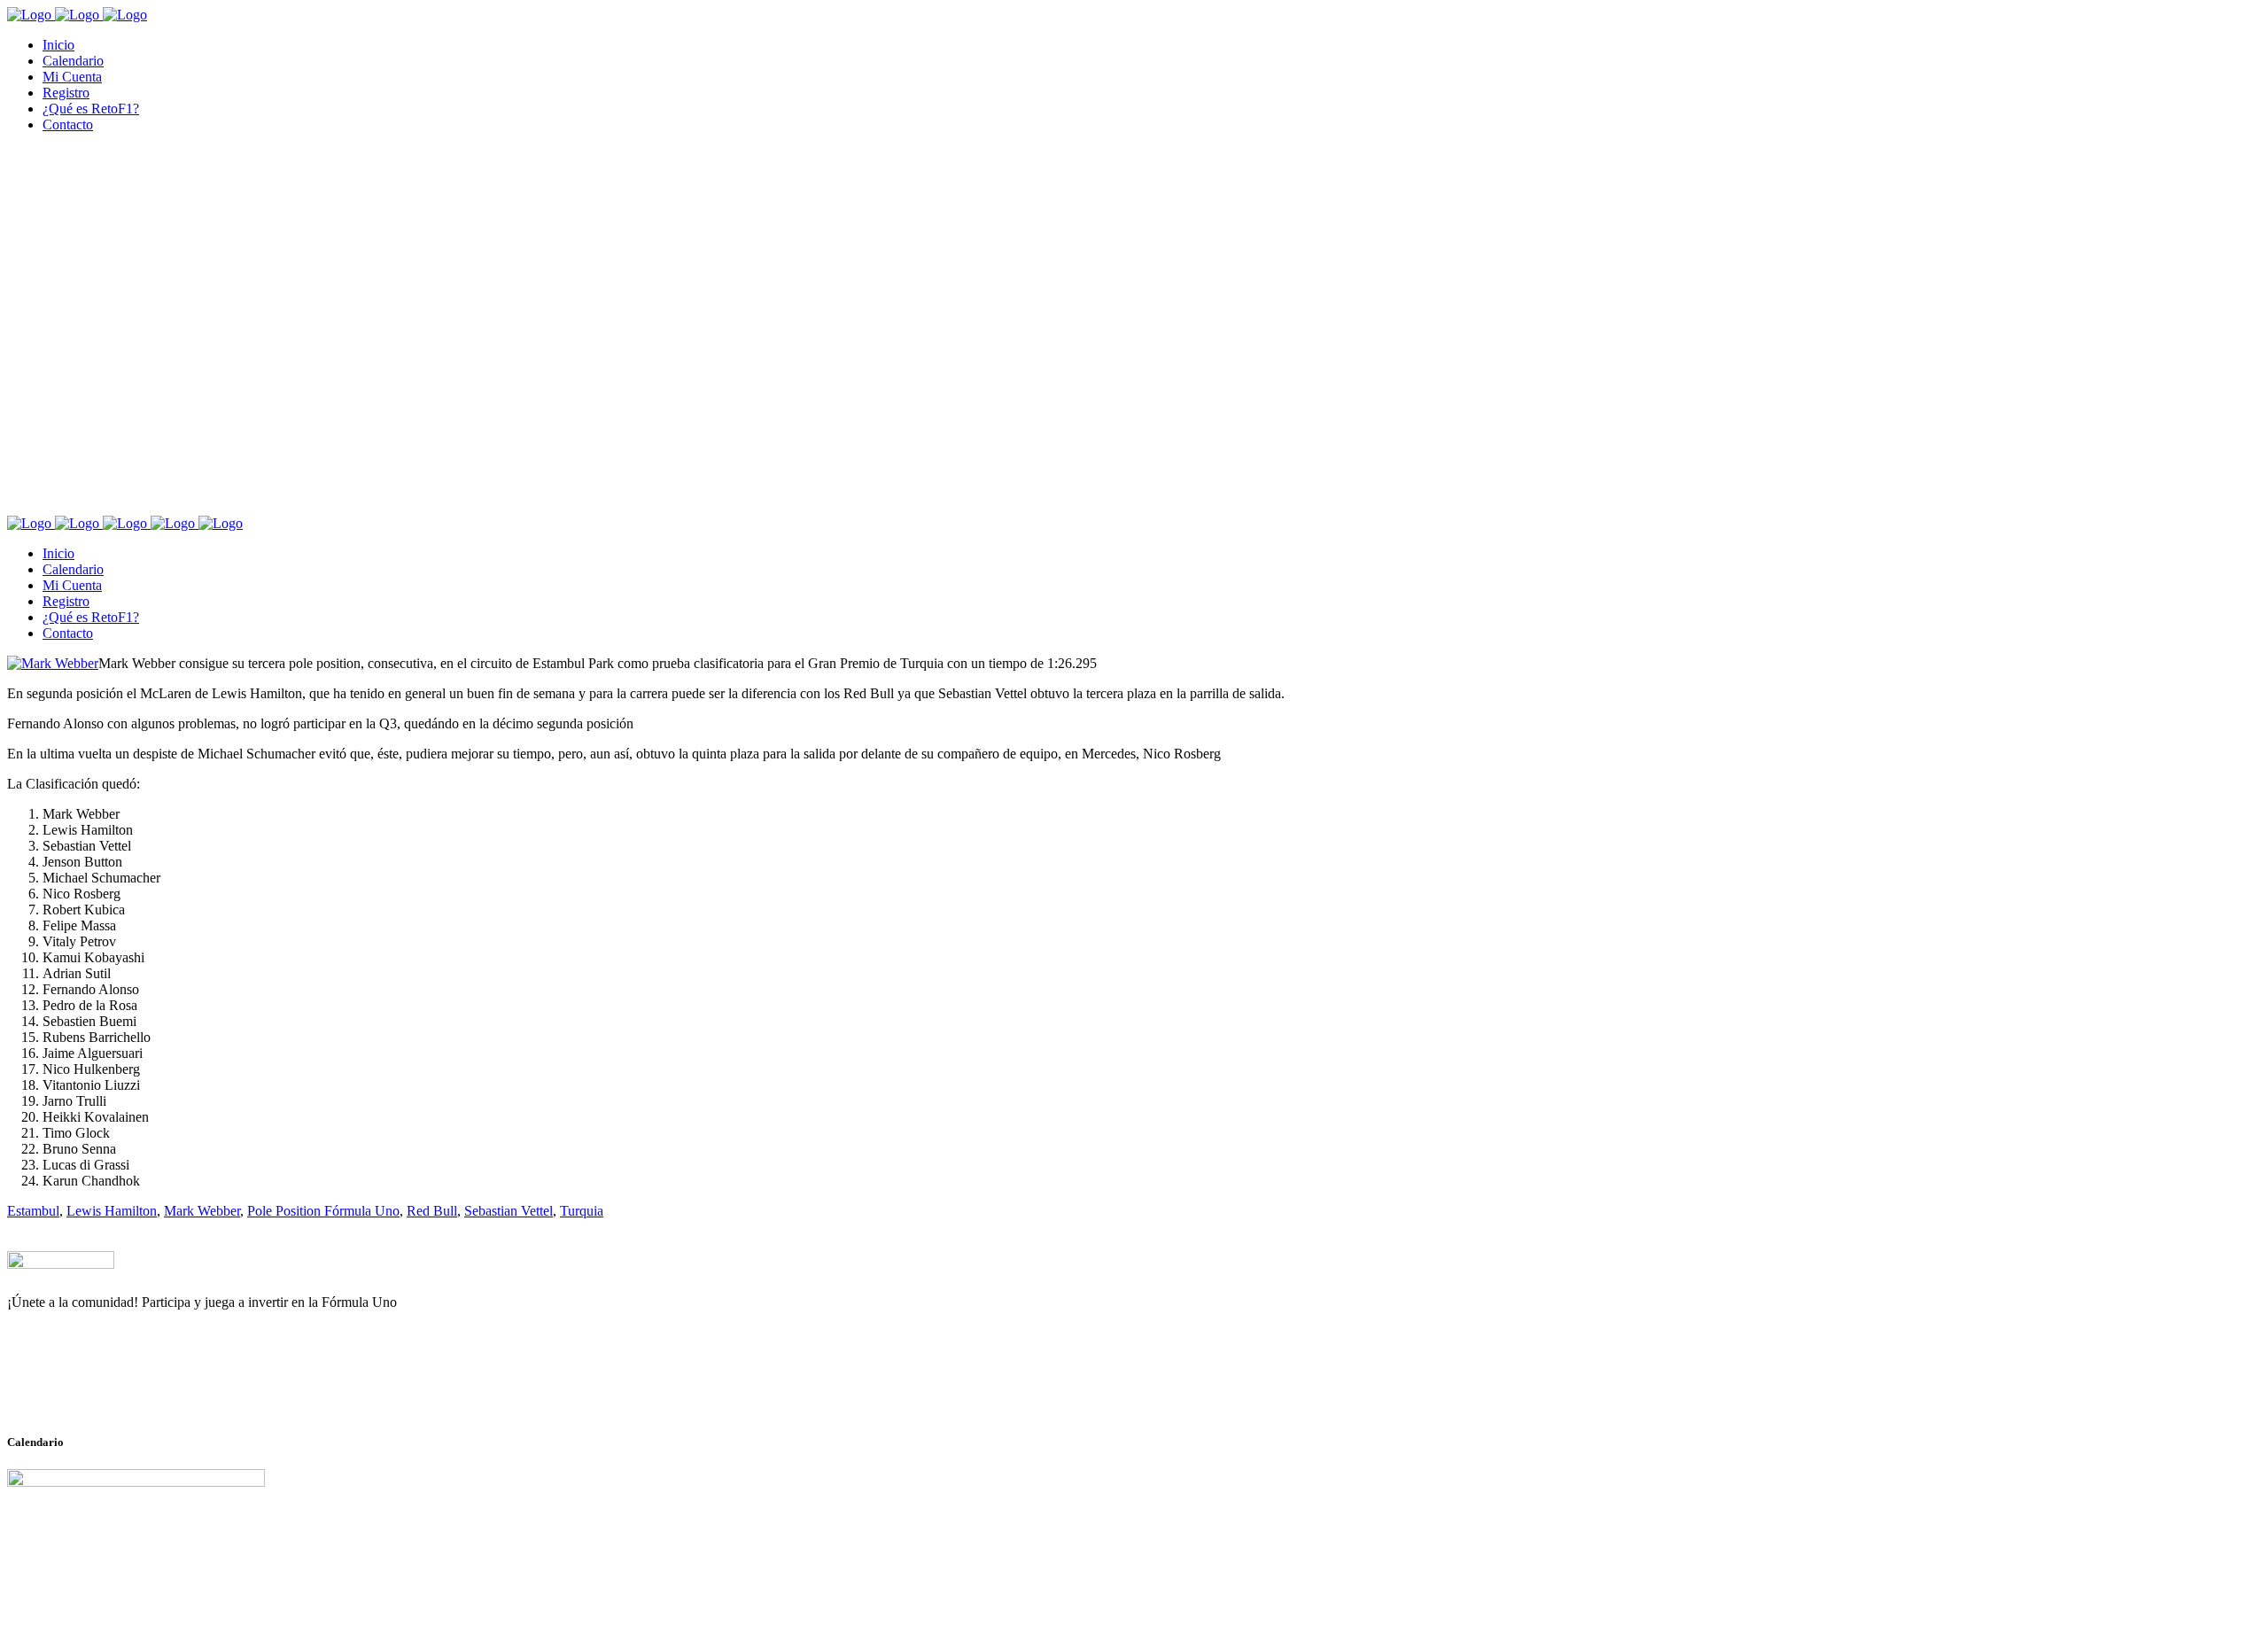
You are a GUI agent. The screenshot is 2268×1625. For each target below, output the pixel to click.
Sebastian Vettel (509, 1211)
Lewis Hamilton (112, 1211)
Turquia (582, 1211)
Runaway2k (93, 1388)
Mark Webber (202, 1211)
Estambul (33, 1211)
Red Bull (432, 1211)
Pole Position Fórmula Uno (323, 1211)
